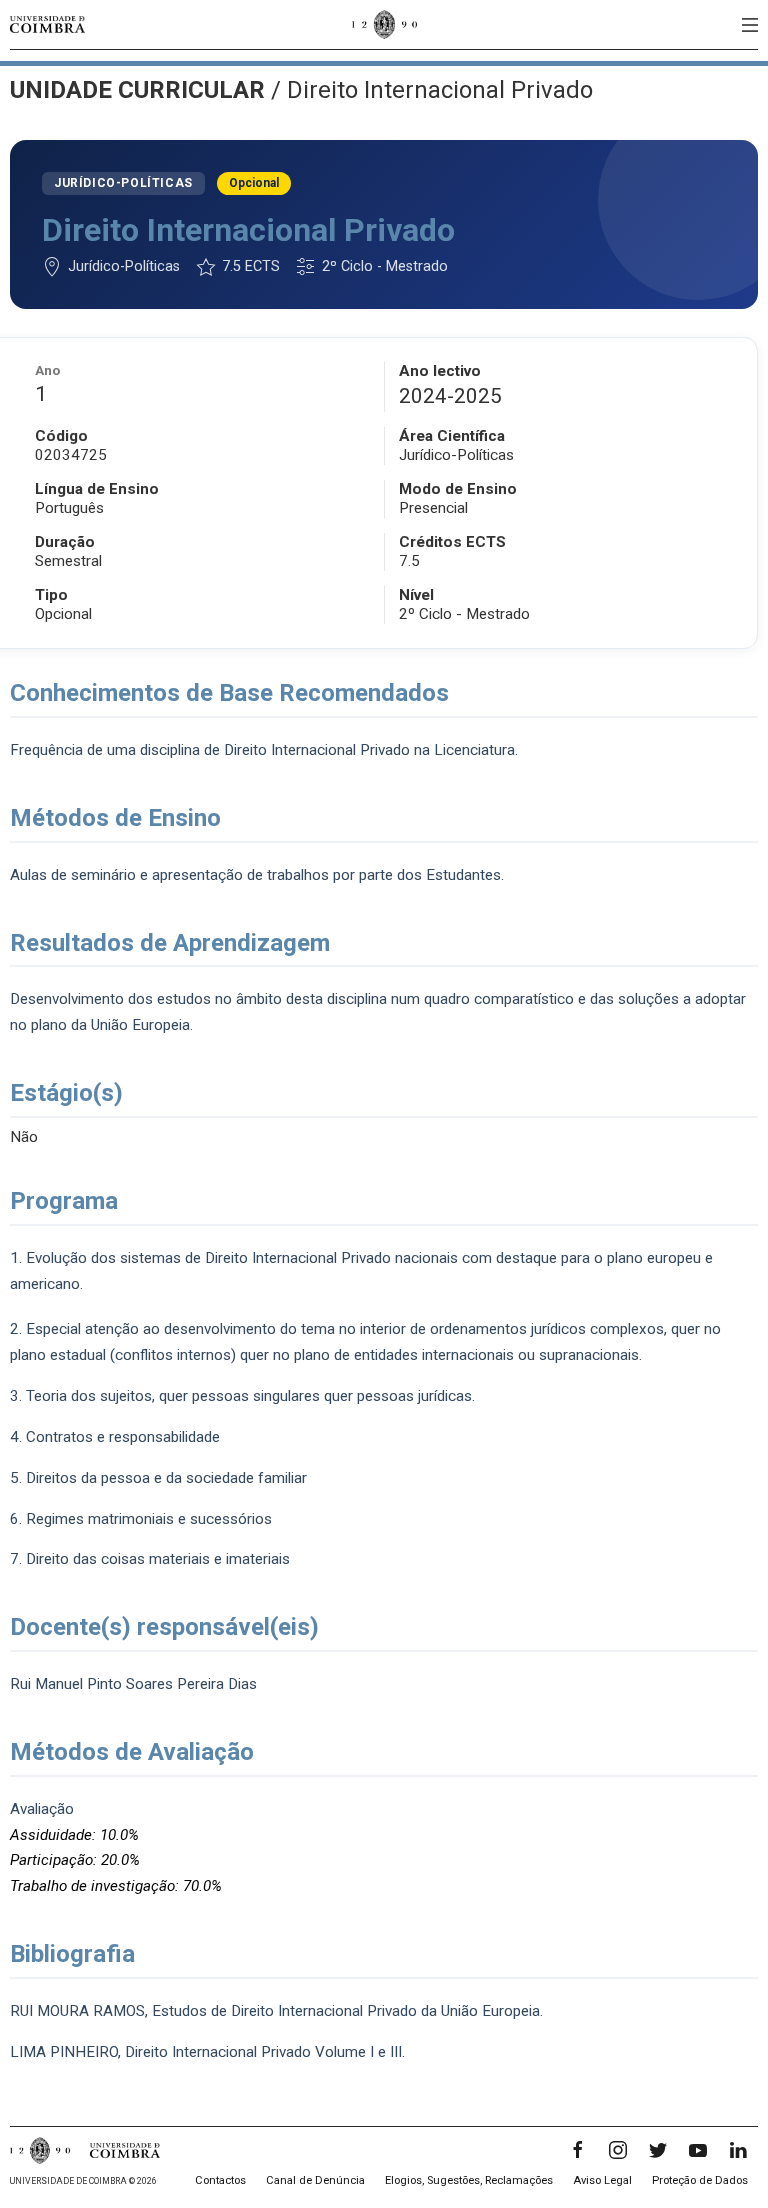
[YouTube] (698, 2150)
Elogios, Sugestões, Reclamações (469, 2180)
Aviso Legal (602, 2180)
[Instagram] (618, 2150)
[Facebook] (578, 2150)
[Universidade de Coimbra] (47, 24)
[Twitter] (658, 2150)
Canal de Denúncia (315, 2180)
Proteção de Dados (700, 2180)
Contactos (220, 2180)
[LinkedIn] (738, 2150)
